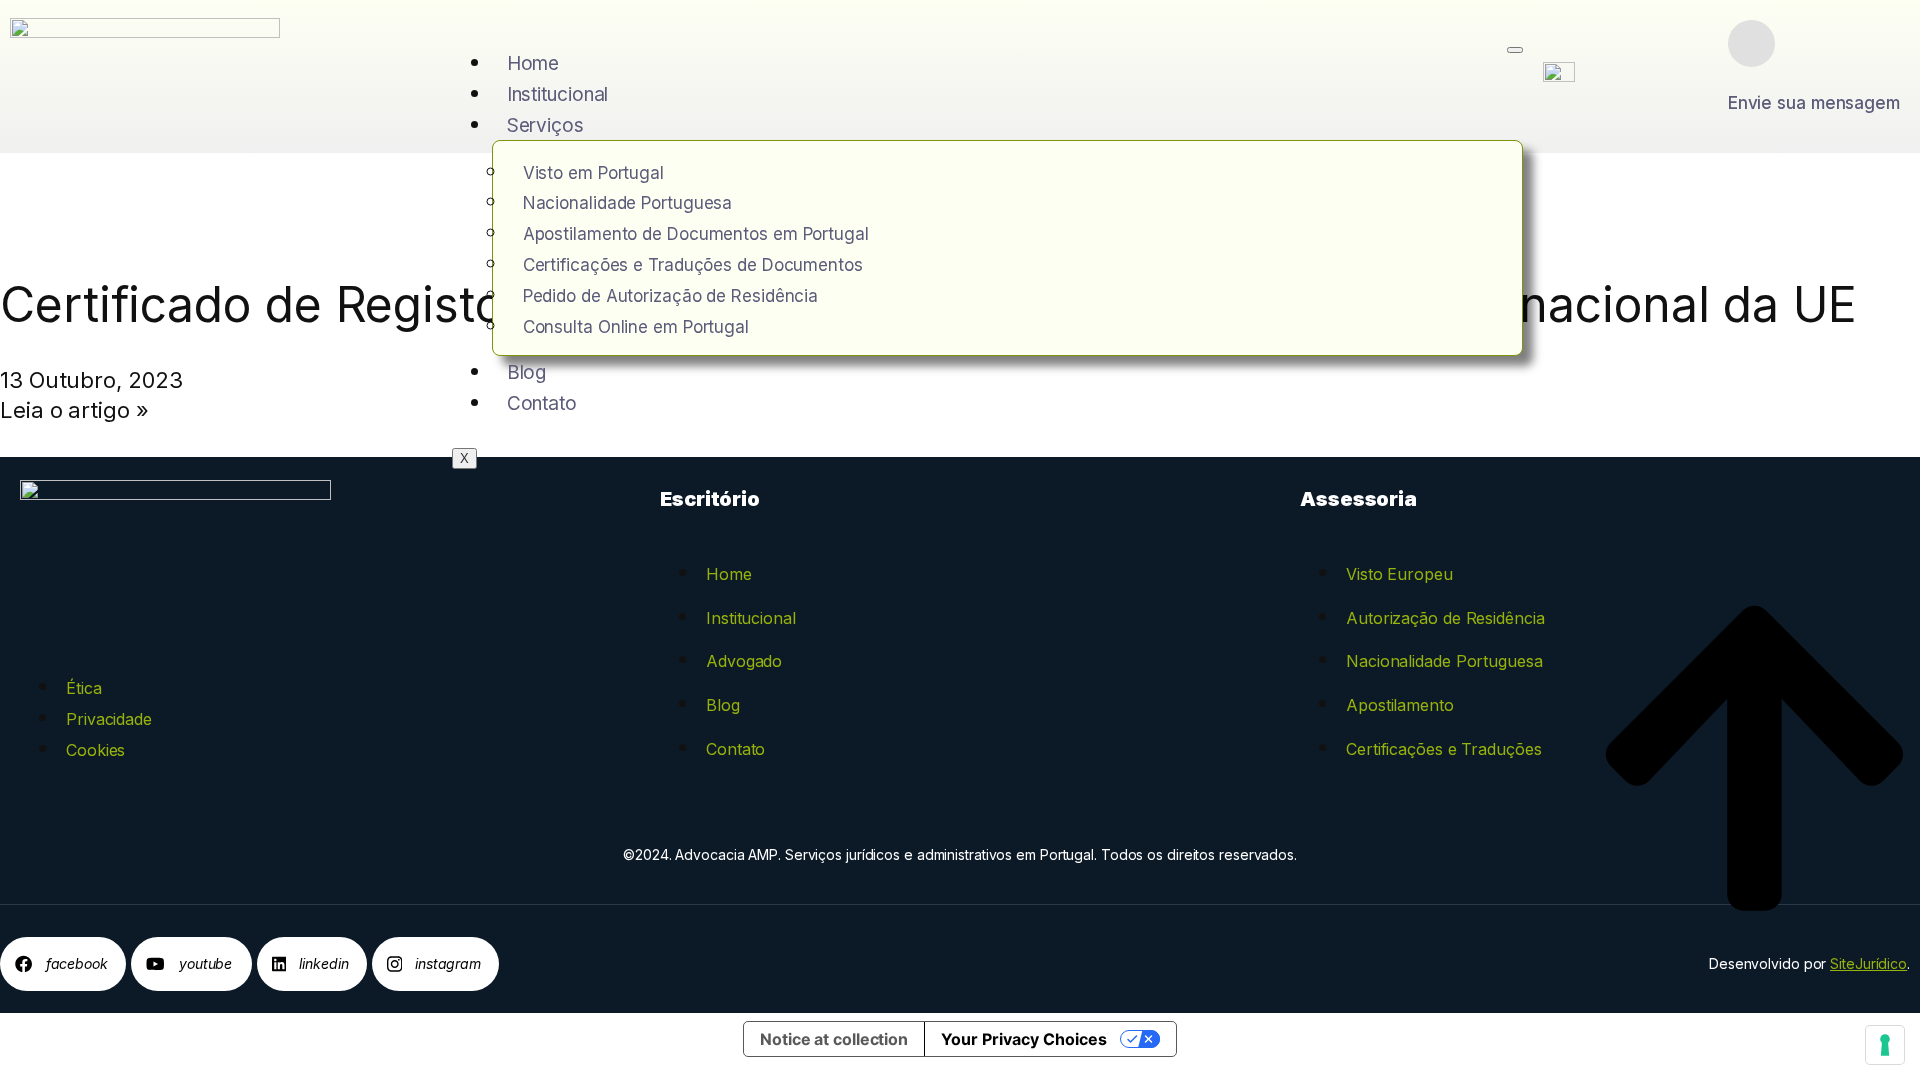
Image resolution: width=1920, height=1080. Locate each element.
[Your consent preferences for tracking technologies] (1885, 1045)
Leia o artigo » (74, 410)
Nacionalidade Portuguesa (628, 203)
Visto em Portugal (593, 173)
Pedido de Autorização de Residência (671, 296)
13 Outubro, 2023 (91, 380)
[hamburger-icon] (1515, 50)
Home (533, 63)
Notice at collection (834, 1039)
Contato (542, 403)
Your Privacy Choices (1024, 1039)
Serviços (545, 125)
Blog (527, 372)
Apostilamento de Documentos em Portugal (696, 234)
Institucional (558, 94)
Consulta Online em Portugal (636, 327)
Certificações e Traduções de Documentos (693, 265)
